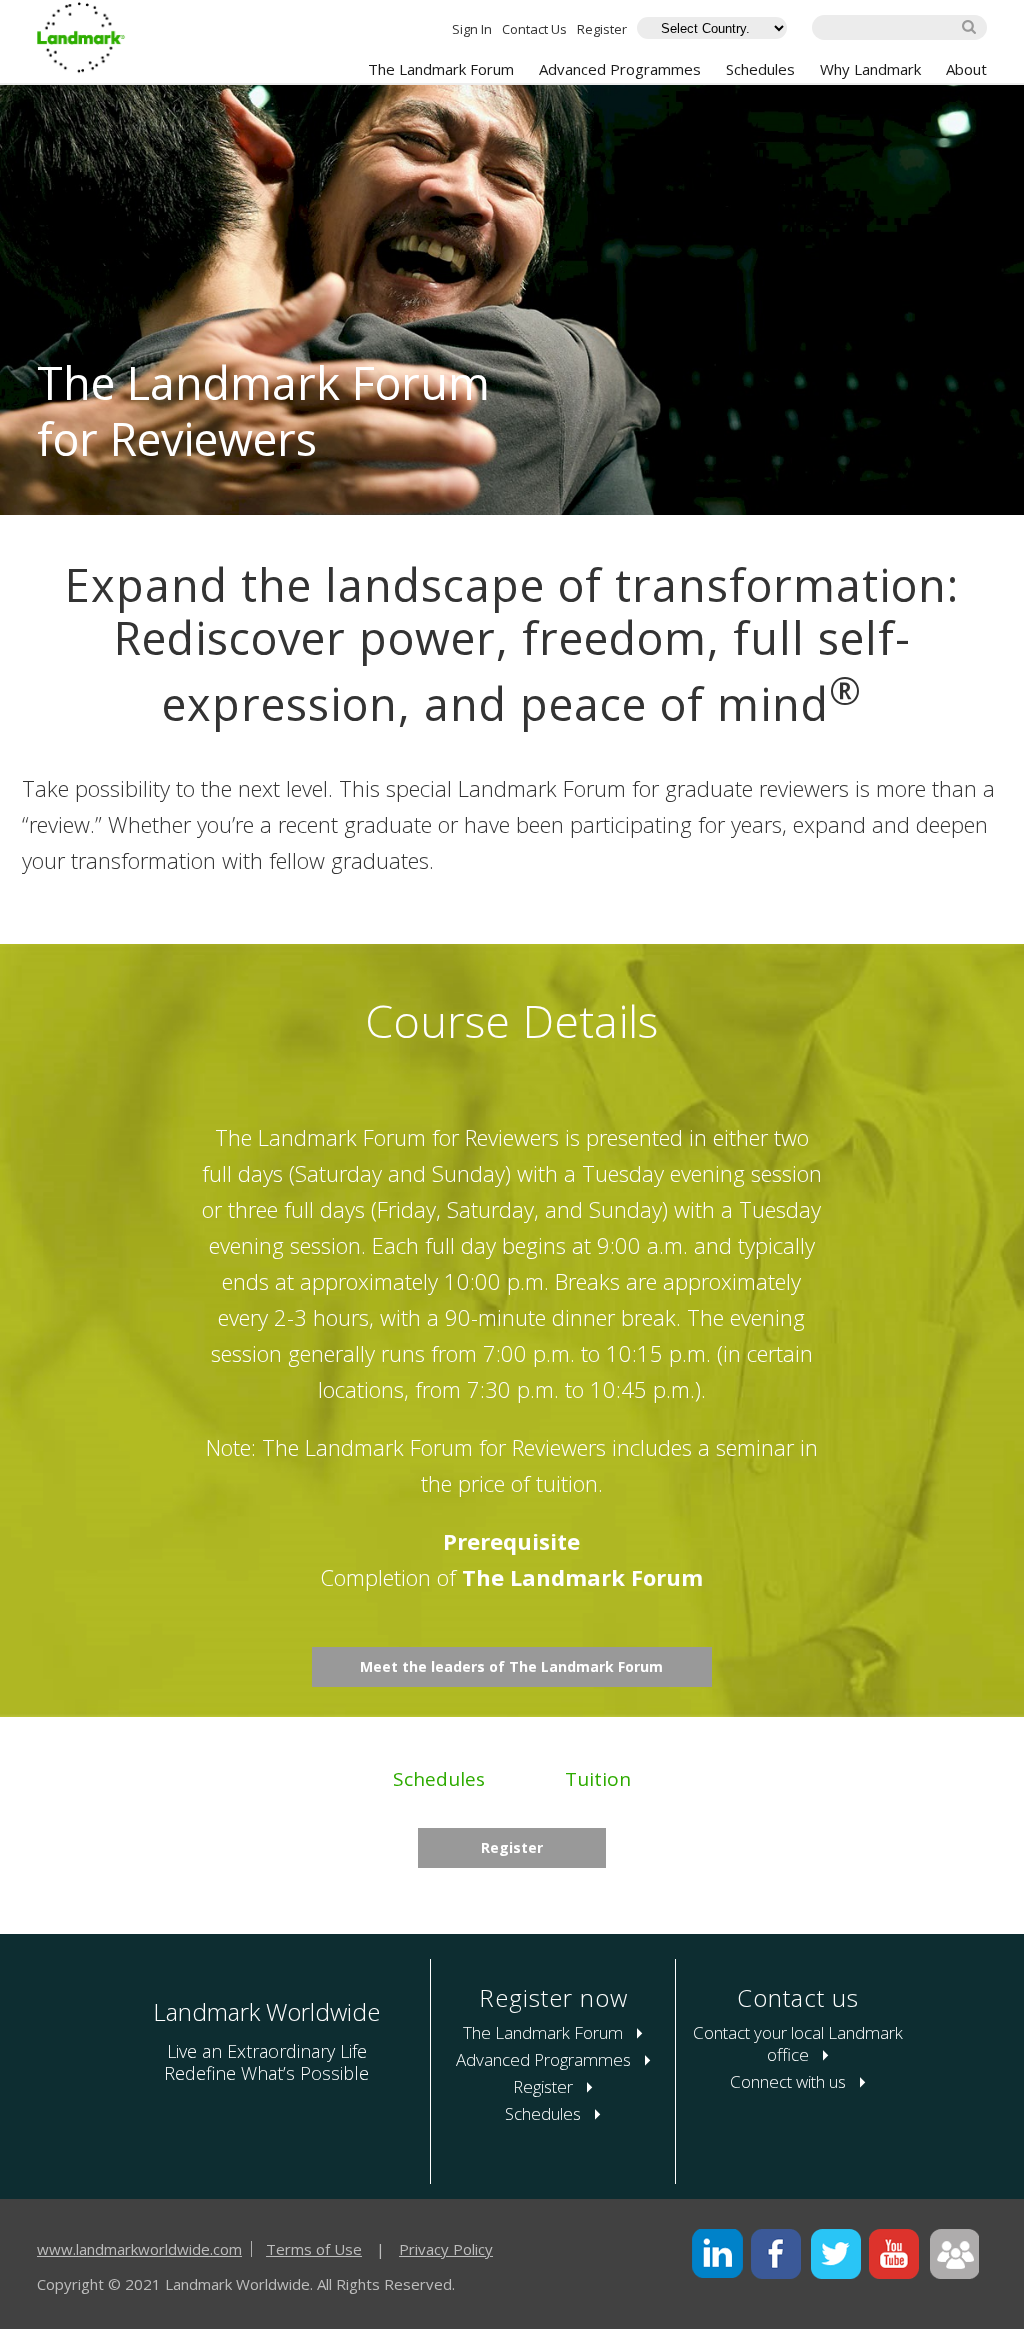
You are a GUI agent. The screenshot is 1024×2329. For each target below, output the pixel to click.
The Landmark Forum (441, 69)
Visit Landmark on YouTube (894, 2254)
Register (602, 29)
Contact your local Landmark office (798, 2043)
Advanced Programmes (620, 69)
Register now (553, 1997)
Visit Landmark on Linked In (717, 2254)
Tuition (598, 1779)
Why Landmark (870, 69)
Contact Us (534, 29)
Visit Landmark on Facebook (776, 2254)
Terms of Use (314, 2249)
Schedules (760, 69)
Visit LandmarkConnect (953, 2254)
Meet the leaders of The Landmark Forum (511, 1666)
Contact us (798, 1997)
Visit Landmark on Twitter (835, 2254)
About (966, 69)
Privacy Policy (446, 2249)
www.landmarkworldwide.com (139, 2249)
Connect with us (790, 2081)
